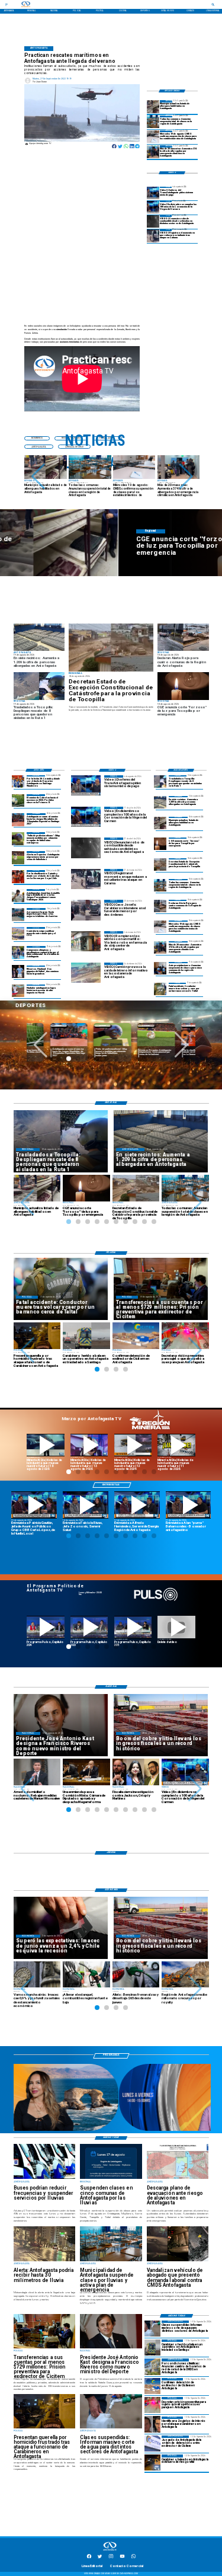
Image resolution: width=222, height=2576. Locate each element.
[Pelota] (18, 857)
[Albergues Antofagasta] (153, 106)
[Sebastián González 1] (18, 991)
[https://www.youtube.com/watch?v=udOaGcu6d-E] (133, 1445)
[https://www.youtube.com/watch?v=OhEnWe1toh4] (46, 1445)
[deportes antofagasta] (18, 782)
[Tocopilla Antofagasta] (160, 906)
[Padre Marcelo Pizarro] (153, 207)
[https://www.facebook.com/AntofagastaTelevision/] (89, 2558)
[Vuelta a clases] (153, 137)
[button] (38, 477)
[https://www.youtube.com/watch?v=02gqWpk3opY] (176, 1627)
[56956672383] (133, 2558)
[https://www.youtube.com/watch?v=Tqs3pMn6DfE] (176, 1445)
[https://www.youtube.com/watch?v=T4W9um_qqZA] (89, 1445)
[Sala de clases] (160, 968)
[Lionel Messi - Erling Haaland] (18, 972)
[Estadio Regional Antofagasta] (18, 933)
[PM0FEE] (18, 800)
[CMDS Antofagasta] (152, 2366)
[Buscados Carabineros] (152, 2425)
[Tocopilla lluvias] (111, 648)
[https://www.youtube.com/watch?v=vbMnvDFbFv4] (46, 1627)
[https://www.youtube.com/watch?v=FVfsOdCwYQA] (133, 1627)
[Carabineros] (160, 989)
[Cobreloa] (18, 876)
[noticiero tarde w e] (112, 2130)
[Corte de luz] (160, 844)
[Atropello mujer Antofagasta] (152, 2405)
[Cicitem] (152, 2444)
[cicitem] (152, 2386)
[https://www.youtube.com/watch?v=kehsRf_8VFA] (86, 1505)
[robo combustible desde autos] (153, 221)
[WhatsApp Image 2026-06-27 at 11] (18, 952)
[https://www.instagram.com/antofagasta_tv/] (111, 2558)
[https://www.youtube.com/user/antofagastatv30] (122, 2558)
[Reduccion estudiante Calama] (153, 236)
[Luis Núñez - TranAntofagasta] (153, 193)
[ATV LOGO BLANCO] (110, 2551)
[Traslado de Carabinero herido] (152, 2348)
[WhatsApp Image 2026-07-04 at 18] (18, 914)
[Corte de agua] (152, 2329)
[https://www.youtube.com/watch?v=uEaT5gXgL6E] (189, 1505)
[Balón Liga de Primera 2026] (18, 838)
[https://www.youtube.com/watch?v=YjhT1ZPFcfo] (89, 1627)
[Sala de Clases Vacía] (153, 122)
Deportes (79, 1026)
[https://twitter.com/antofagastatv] (100, 2558)
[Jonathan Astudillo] (18, 895)
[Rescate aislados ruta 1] (160, 782)
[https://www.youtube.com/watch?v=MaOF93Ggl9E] (137, 1505)
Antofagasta (36, 1026)
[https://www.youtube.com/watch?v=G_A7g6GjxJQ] (34, 1505)
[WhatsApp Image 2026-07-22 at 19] (18, 819)
